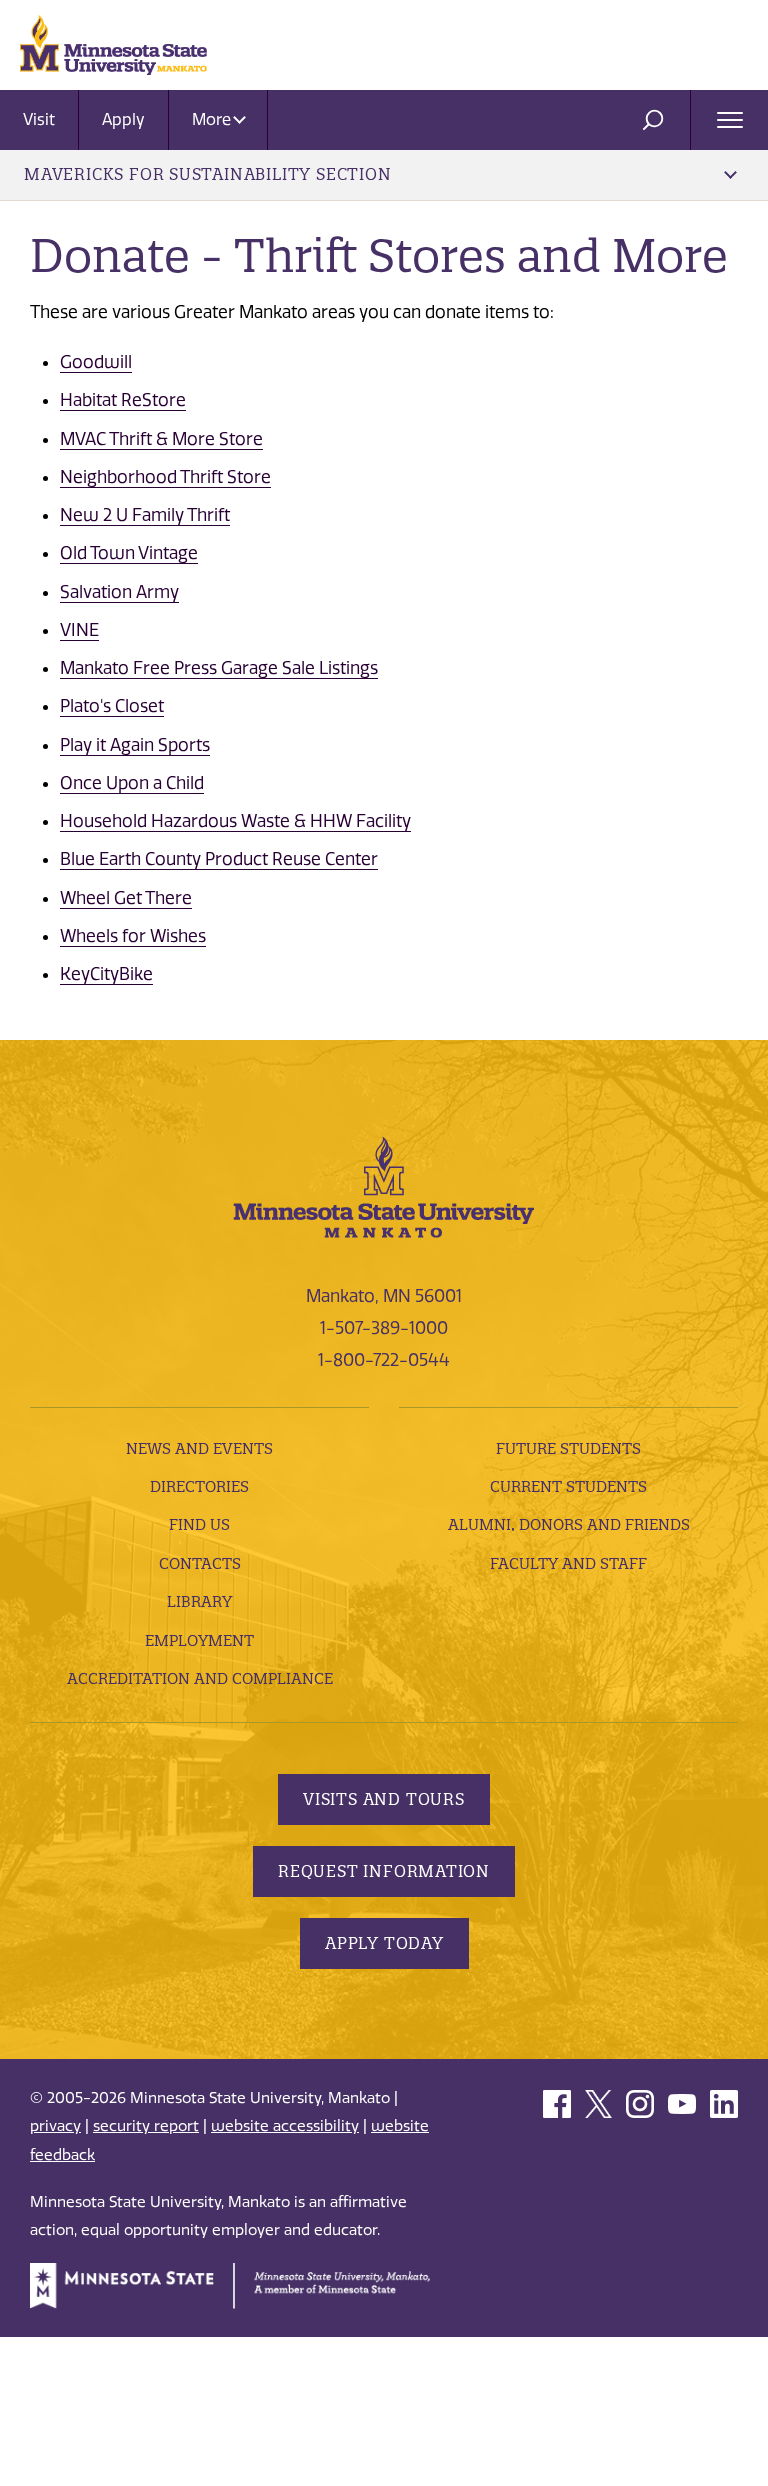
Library (199, 1601)
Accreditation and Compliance (200, 1678)
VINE (79, 630)
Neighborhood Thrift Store (165, 477)
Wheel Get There (126, 898)
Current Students (568, 1486)
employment (199, 1640)
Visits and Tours (384, 1799)
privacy (55, 2126)
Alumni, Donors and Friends (569, 1524)
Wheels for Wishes (133, 936)
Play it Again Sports (135, 745)
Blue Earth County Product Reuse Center (219, 859)
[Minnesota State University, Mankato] (384, 1186)
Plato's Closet (112, 706)
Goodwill (96, 362)
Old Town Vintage (129, 553)
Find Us (199, 1524)
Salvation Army (119, 592)
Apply (123, 119)
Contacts (200, 1563)
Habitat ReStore (123, 400)
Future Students (568, 1448)
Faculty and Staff (568, 1563)
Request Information (384, 1871)
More (213, 119)
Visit (39, 119)
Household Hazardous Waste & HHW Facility (235, 821)
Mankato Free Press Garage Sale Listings (219, 668)
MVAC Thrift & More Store (161, 439)
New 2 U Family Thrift (145, 515)
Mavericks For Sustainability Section (208, 174)
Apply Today (384, 1943)
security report (146, 2126)
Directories (199, 1486)
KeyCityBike (106, 974)
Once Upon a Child (132, 783)
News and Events (199, 1448)
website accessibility (285, 2126)
